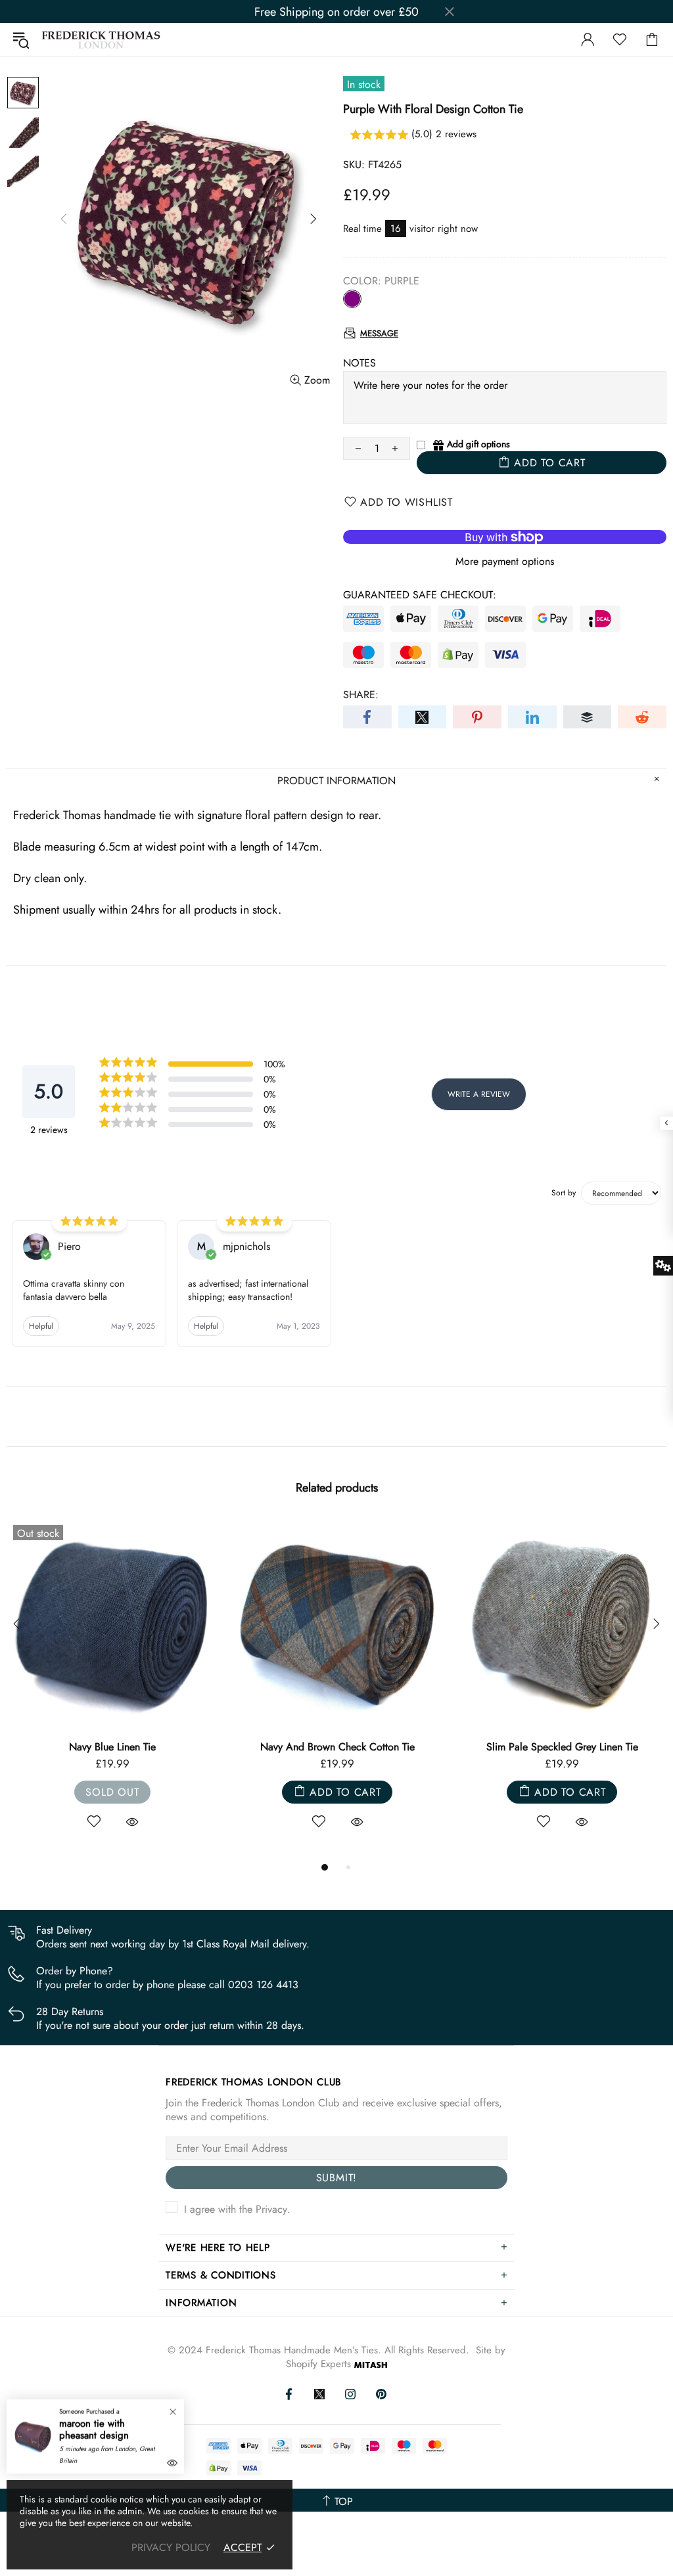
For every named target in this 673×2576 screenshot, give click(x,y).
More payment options (505, 561)
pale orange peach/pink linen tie (337, 1747)
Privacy (271, 2209)
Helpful (41, 1326)
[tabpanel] (112, 1689)
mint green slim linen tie (113, 1747)
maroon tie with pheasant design (94, 2430)
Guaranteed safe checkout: (420, 595)
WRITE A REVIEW (479, 1094)
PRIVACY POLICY (171, 2547)
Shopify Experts (318, 2364)
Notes (360, 363)
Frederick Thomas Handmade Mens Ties (101, 40)
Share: (361, 695)
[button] (505, 135)
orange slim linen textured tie (562, 1747)
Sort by (564, 1193)
